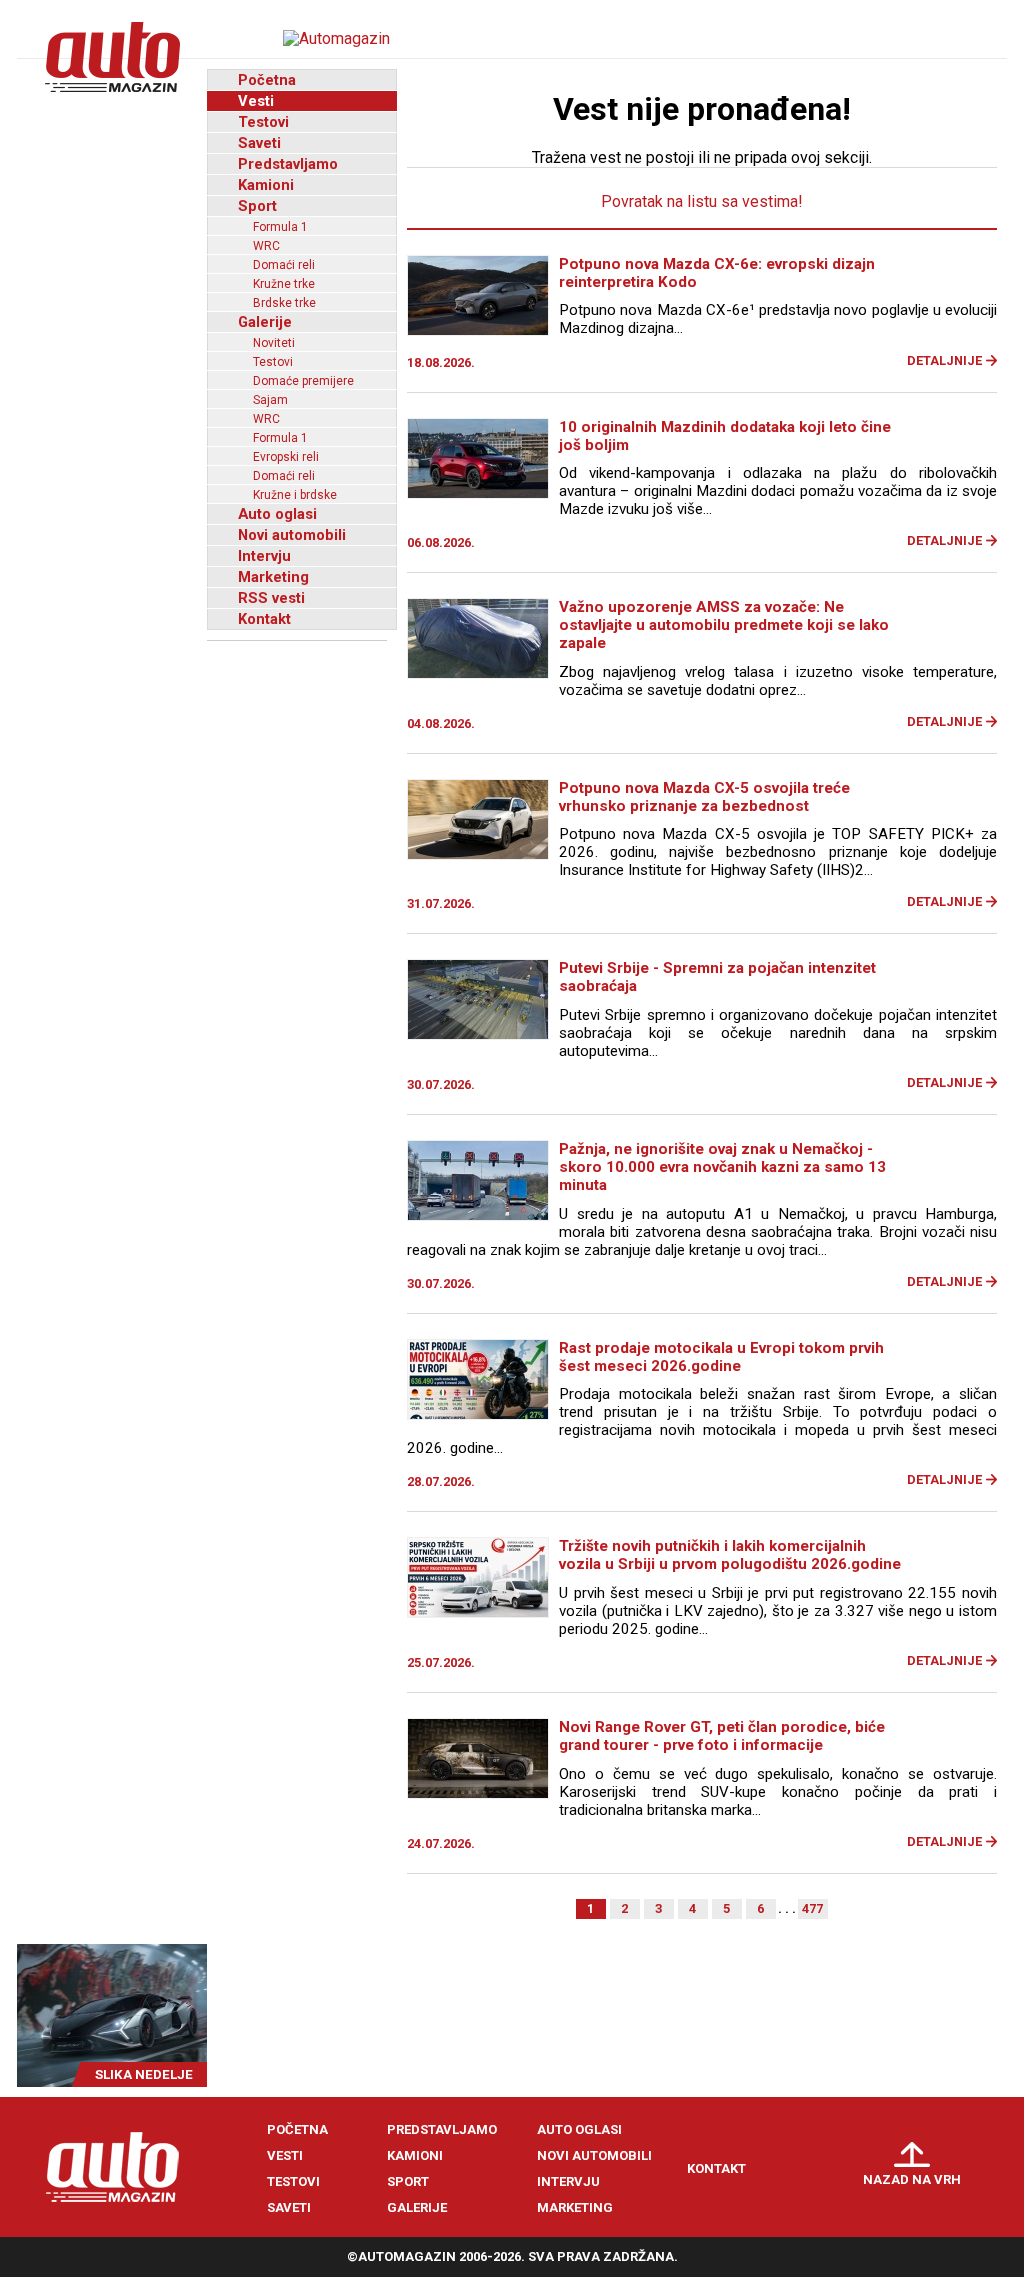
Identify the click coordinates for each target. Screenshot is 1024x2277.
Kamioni (266, 185)
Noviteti (274, 343)
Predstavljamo (288, 164)
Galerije (265, 322)
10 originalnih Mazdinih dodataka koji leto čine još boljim (725, 436)
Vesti (256, 101)
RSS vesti (271, 598)
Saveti (259, 143)
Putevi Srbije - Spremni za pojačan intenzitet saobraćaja (717, 977)
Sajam (270, 400)
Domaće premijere (303, 381)
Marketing (273, 577)
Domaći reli (284, 265)
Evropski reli (286, 457)
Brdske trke (284, 303)
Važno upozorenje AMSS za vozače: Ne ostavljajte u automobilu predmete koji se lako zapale (724, 625)
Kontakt (264, 619)
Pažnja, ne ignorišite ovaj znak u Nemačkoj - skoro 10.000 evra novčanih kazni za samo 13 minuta (722, 1167)
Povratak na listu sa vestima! (702, 201)
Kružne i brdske (295, 495)
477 (812, 1908)
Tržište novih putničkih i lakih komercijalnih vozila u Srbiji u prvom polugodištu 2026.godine (730, 1555)
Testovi (263, 122)
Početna (267, 80)
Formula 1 (280, 227)
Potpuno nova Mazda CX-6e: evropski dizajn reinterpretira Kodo (717, 273)
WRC (266, 246)
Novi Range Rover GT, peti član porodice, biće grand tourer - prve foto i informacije (722, 1736)
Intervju (264, 556)
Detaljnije (944, 360)
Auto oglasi (277, 514)
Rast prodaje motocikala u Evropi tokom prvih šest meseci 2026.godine (721, 1357)
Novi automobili (292, 535)
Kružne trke (284, 284)
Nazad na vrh (912, 2179)
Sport (257, 206)
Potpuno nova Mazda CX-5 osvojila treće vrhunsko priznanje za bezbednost (704, 797)
